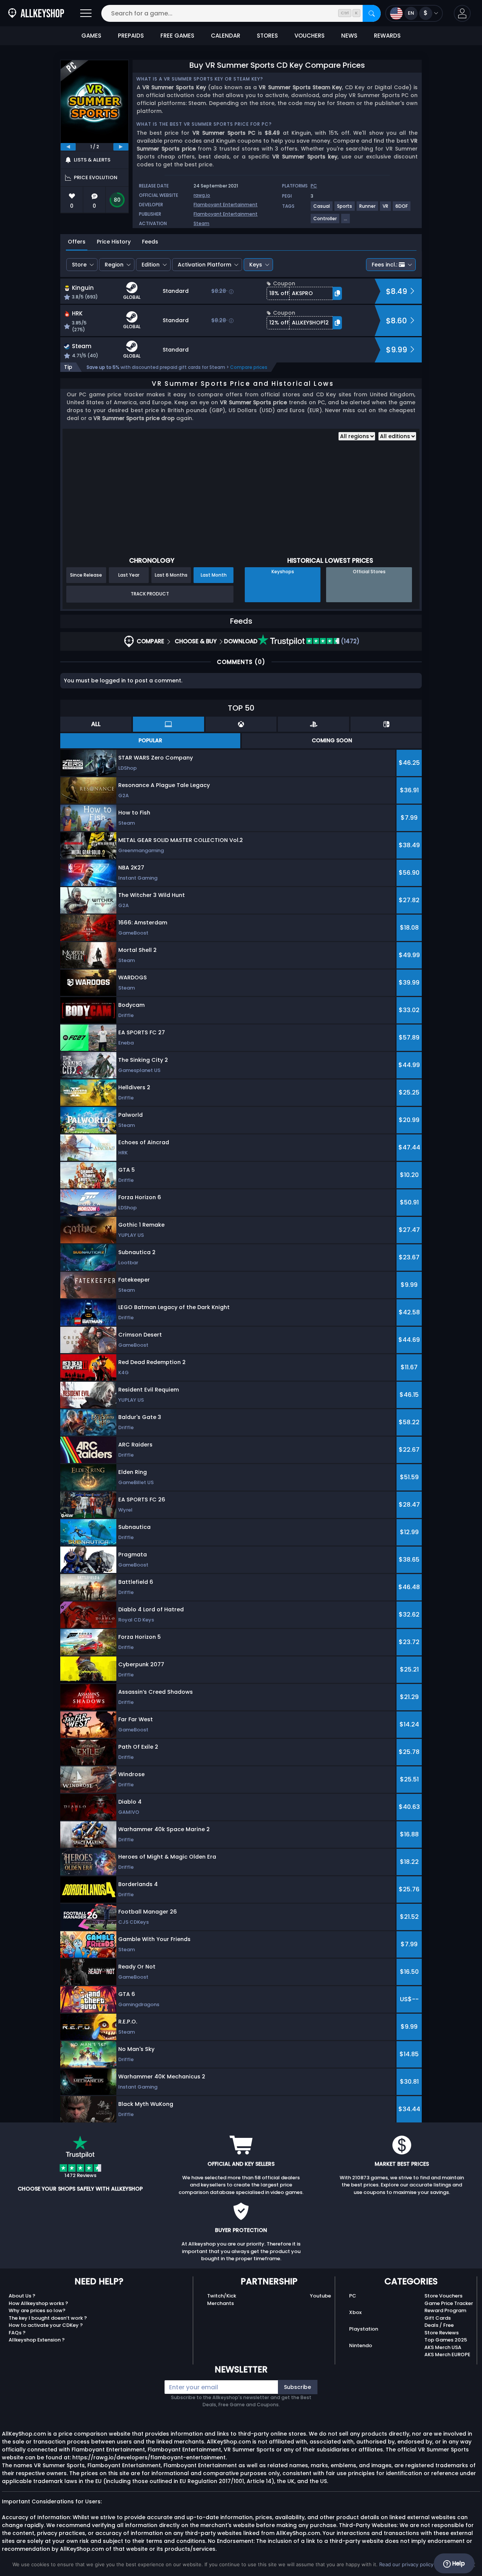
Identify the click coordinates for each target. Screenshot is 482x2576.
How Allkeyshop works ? (38, 2303)
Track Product (150, 594)
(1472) (349, 641)
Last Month (214, 575)
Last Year (129, 575)
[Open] (86, 13)
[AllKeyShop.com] (36, 13)
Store (79, 265)
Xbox (355, 2312)
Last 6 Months (171, 575)
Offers (77, 242)
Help (458, 2563)
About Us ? (22, 2296)
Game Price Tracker (449, 2303)
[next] (121, 147)
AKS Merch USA (443, 2347)
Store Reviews (442, 2333)
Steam (201, 223)
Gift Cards (438, 2318)
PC (353, 2296)
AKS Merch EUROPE (447, 2354)
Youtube (320, 2296)
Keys (256, 265)
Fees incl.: (384, 265)
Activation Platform (204, 265)
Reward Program (445, 2310)
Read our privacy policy (406, 2564)
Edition (151, 265)
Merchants (220, 2303)
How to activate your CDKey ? (46, 2325)
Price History (114, 242)
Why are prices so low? (37, 2310)
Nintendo (361, 2345)
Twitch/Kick (222, 2296)
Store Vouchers (443, 2296)
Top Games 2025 (446, 2340)
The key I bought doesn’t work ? (48, 2318)
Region (114, 265)
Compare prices (249, 367)
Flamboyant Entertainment (226, 205)
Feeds (150, 242)
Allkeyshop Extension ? (37, 2340)
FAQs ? (17, 2333)
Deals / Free (439, 2325)
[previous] (68, 147)
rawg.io (202, 195)
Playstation (364, 2329)
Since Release (86, 575)
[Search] (372, 13)
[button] (462, 13)
